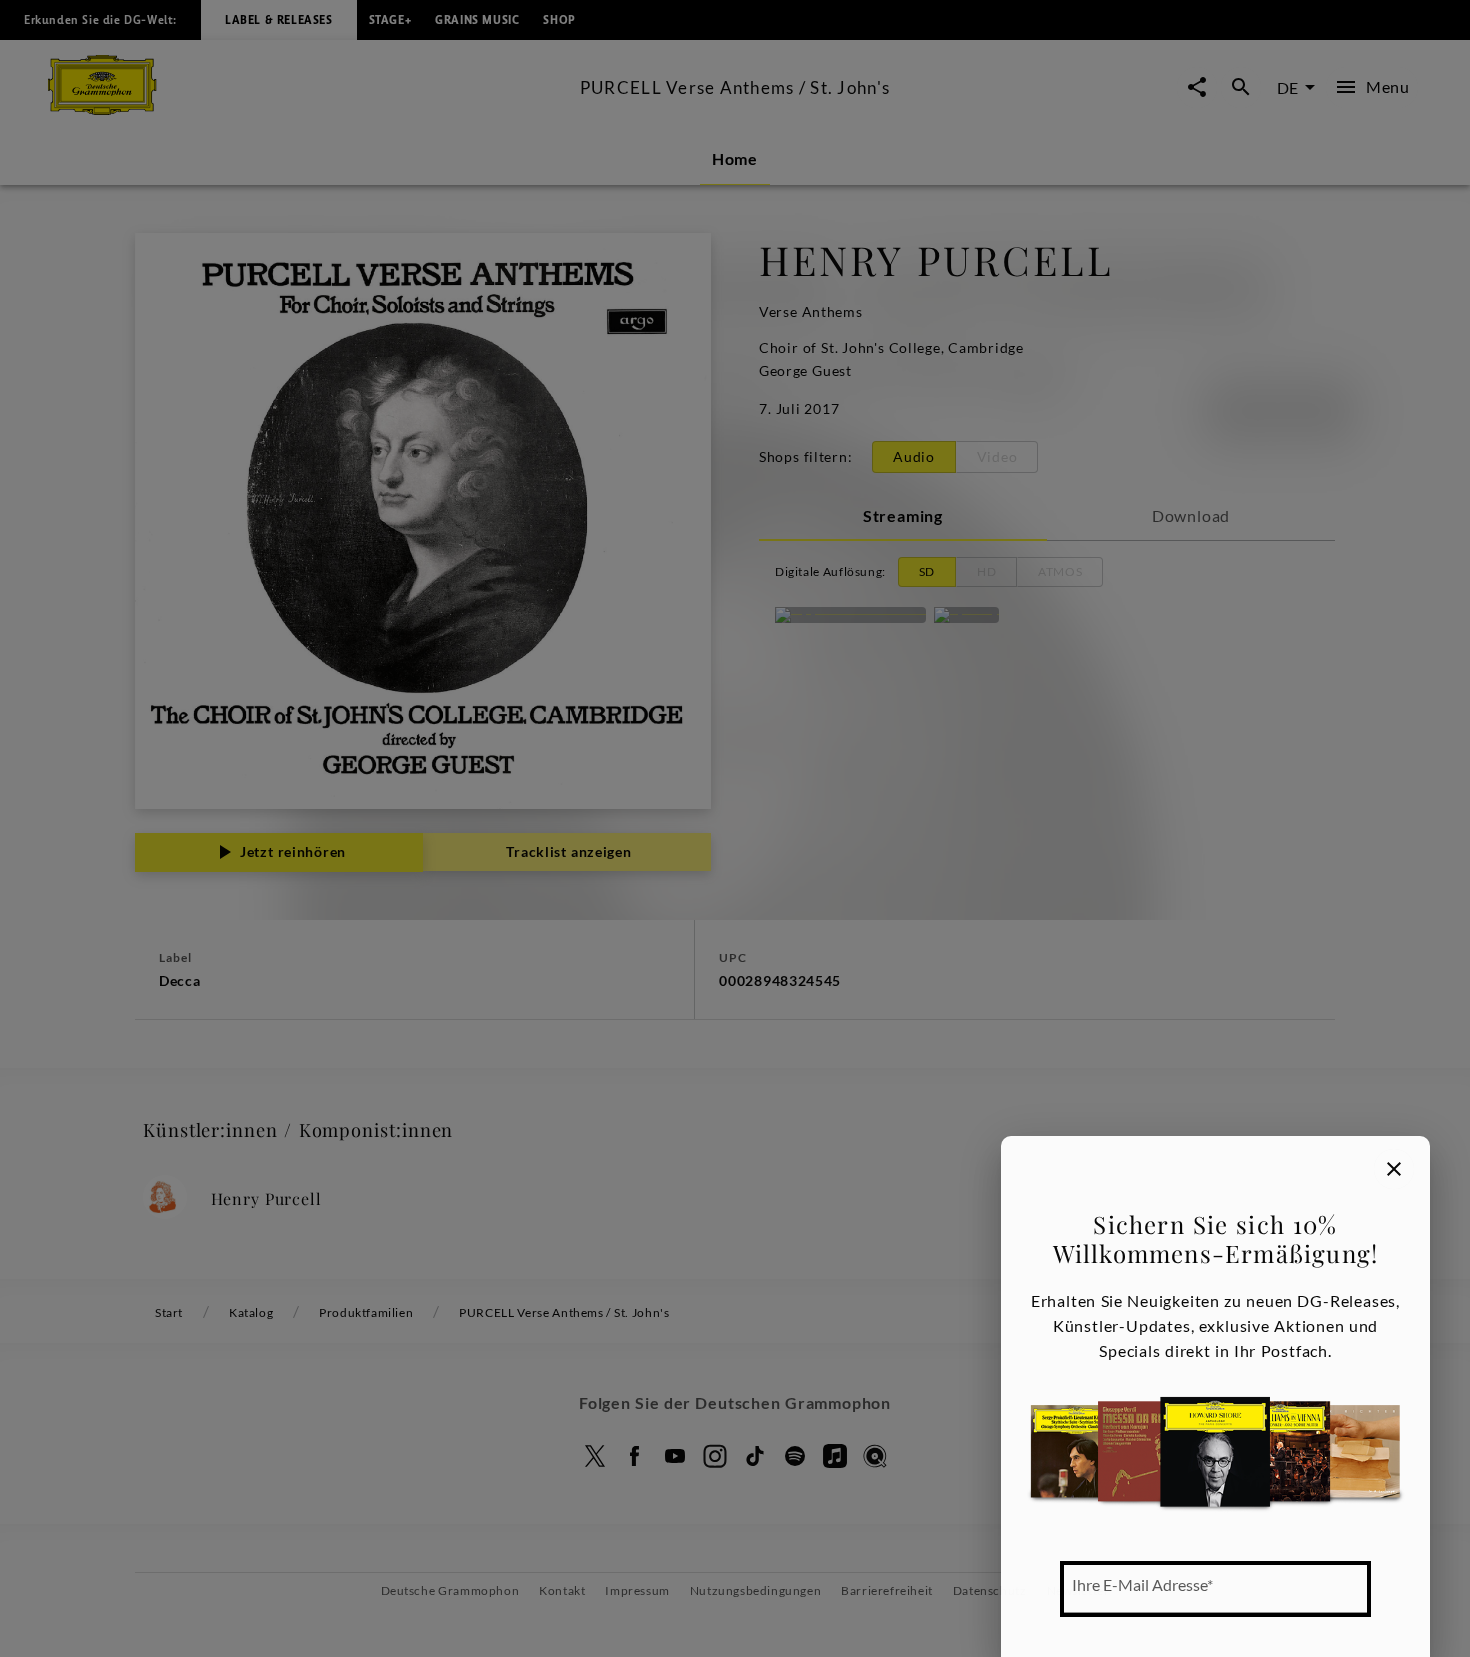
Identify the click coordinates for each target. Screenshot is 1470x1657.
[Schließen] (1394, 1169)
